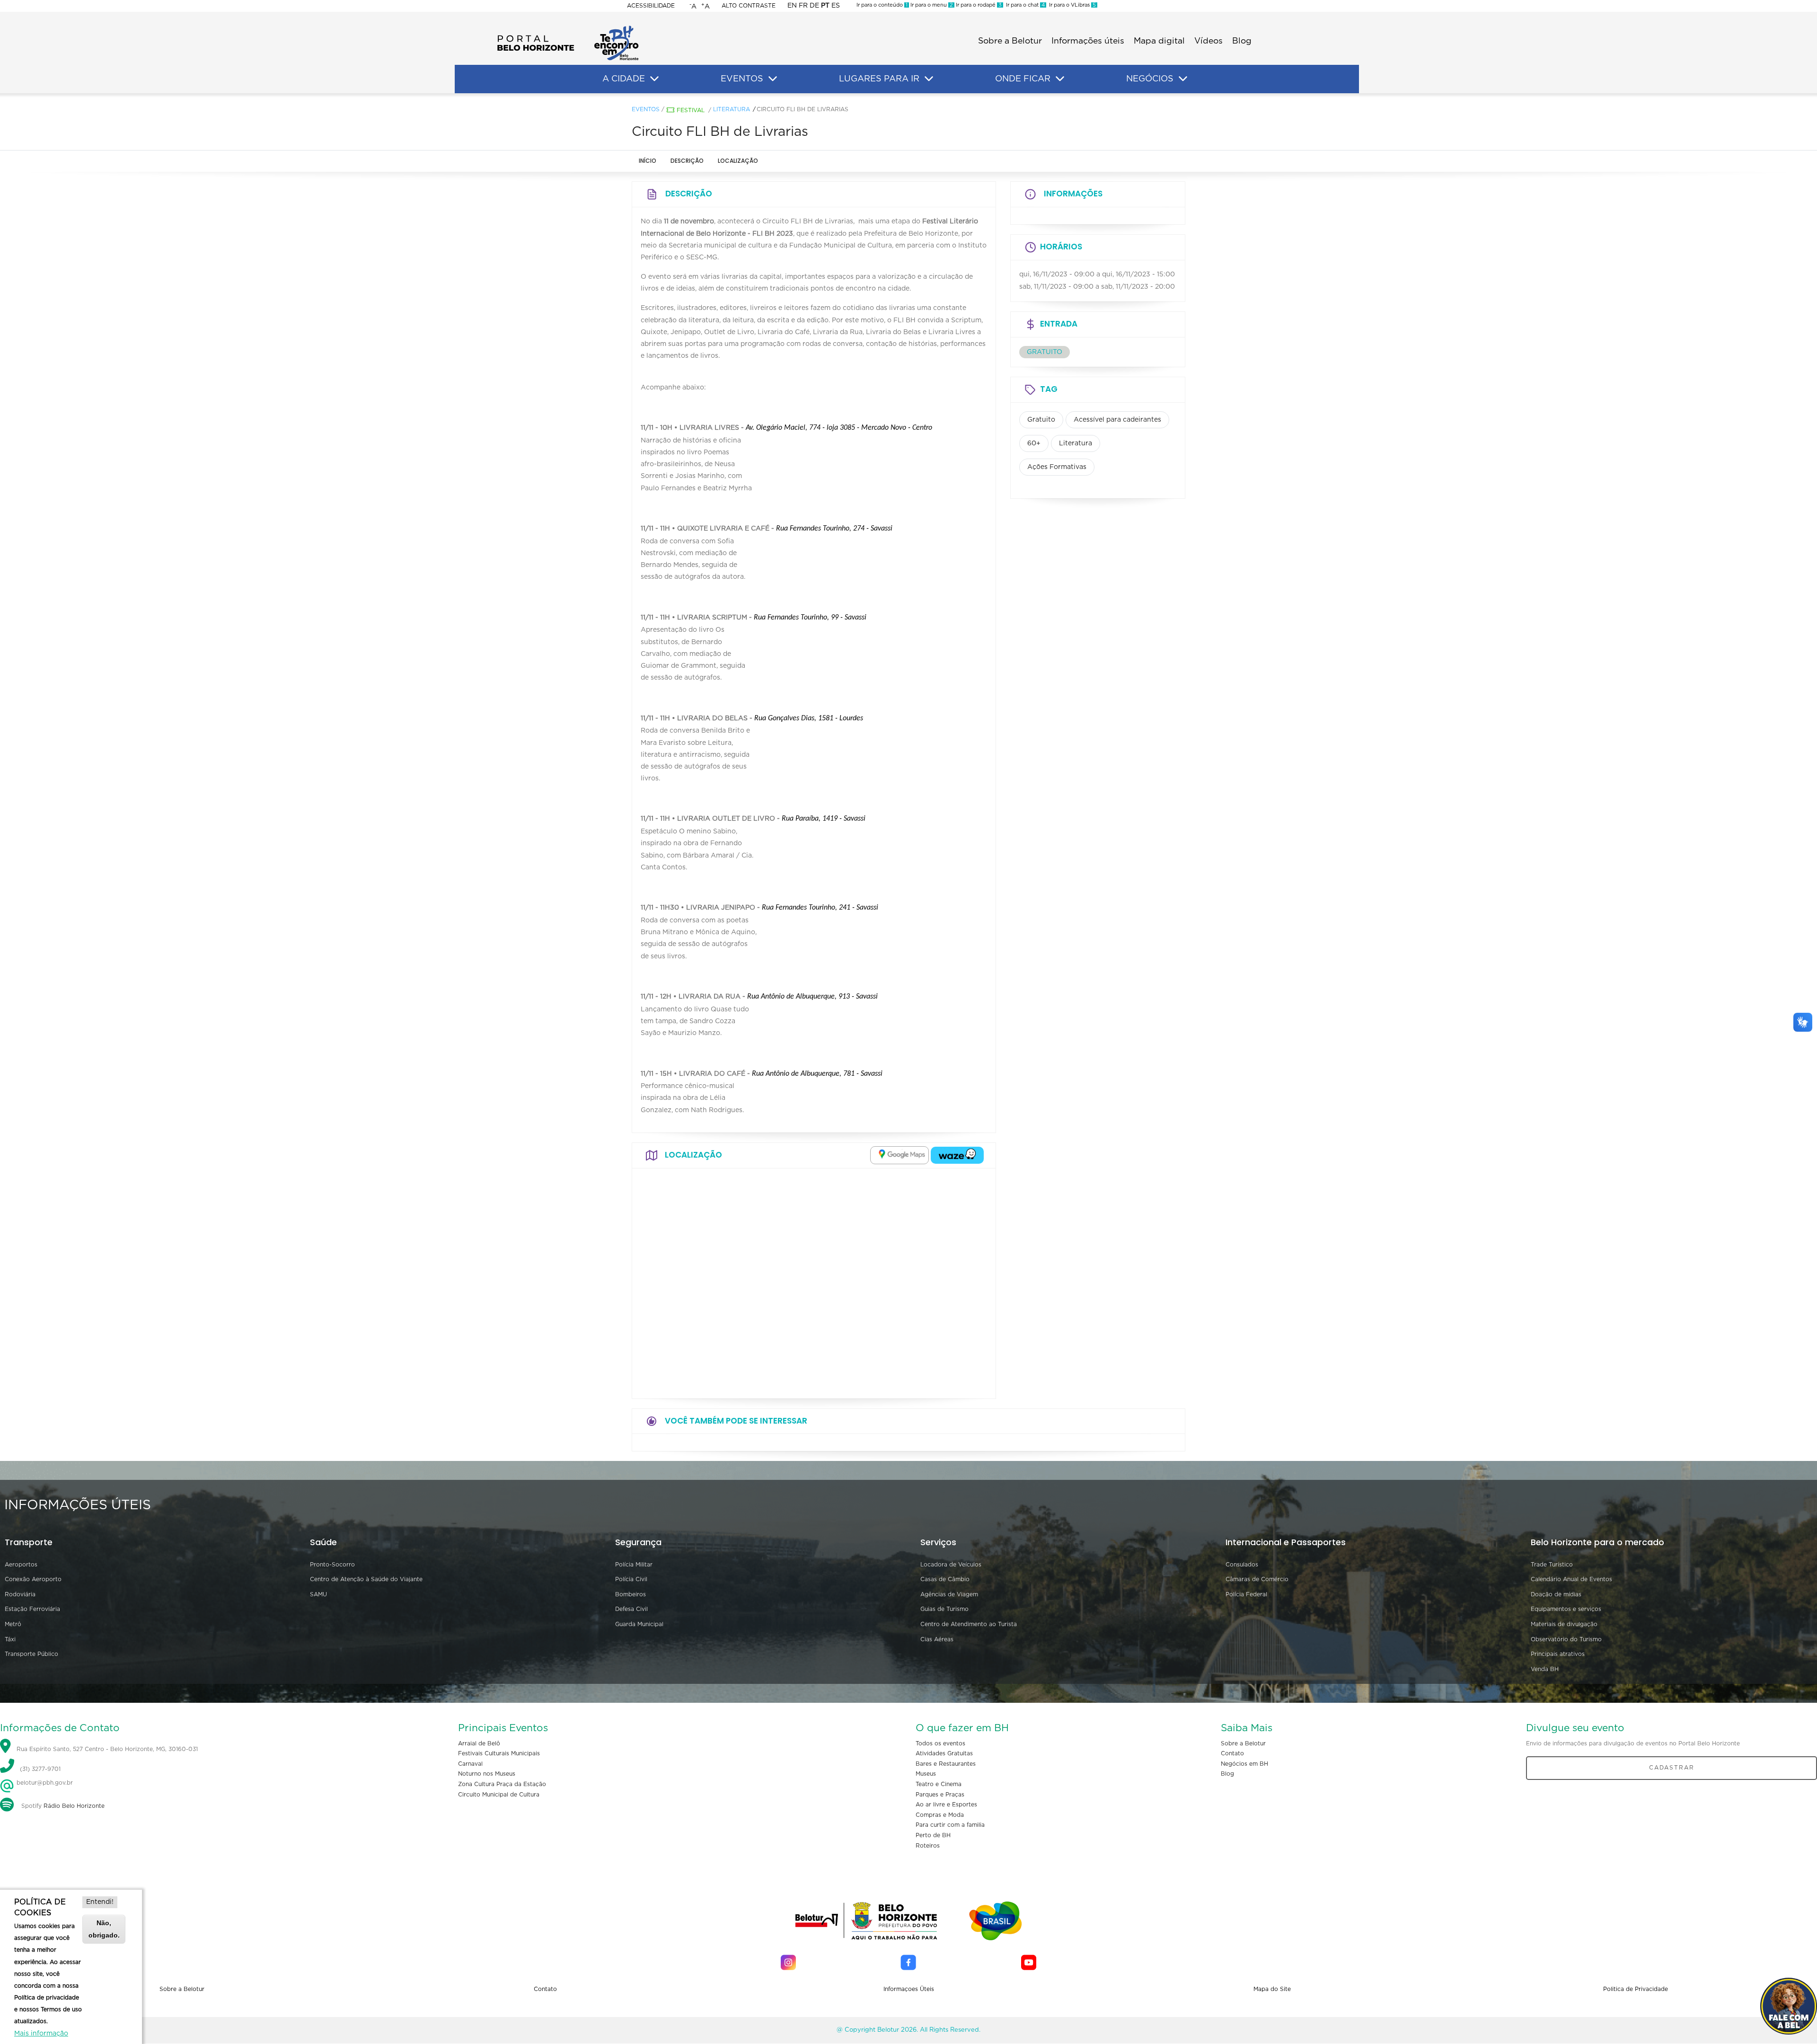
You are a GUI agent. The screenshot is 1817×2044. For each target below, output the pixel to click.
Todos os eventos (940, 1743)
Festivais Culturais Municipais (499, 1753)
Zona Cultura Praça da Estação (502, 1784)
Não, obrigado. (104, 1929)
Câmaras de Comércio (1257, 1579)
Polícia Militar (634, 1565)
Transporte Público (31, 1654)
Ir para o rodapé (978, 5)
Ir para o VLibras (1071, 5)
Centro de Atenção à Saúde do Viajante (366, 1579)
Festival (691, 110)
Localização (738, 161)
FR (803, 6)
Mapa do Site (1272, 1989)
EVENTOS (742, 79)
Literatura (732, 109)
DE (814, 6)
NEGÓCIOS (1150, 79)
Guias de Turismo (944, 1609)
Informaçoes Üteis (909, 1989)
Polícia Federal (1246, 1594)
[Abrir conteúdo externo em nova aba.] (900, 1155)
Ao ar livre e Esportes (946, 1805)
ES (836, 6)
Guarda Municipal (639, 1624)
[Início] (568, 28)
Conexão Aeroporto (33, 1579)
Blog (1242, 41)
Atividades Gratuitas (944, 1753)
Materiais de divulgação (1564, 1624)
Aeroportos (21, 1565)
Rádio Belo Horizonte (74, 1806)
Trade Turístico (1552, 1565)
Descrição (687, 161)
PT (825, 6)
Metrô (13, 1624)
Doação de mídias (1556, 1594)
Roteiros (928, 1846)
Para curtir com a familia (950, 1825)
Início (648, 161)
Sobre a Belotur (1010, 41)
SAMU (318, 1594)
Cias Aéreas (937, 1639)
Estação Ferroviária (32, 1609)
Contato (1232, 1753)
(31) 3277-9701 (40, 1769)
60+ (1034, 443)
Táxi (10, 1639)
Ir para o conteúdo (882, 5)
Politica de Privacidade (1636, 1989)
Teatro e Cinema (939, 1784)
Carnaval (470, 1764)
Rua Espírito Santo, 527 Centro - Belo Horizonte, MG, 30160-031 (107, 1749)
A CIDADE (624, 79)
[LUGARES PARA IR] (929, 79)
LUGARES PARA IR (879, 79)
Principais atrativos (1558, 1654)
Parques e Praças (940, 1795)
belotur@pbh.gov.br (44, 1783)
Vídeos (1208, 41)
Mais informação (41, 2034)
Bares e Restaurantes (946, 1764)
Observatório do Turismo (1566, 1639)
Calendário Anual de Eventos (1571, 1579)
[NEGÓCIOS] (1183, 79)
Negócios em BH (1244, 1764)
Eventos (646, 109)
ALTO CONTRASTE (749, 6)
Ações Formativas (1057, 467)
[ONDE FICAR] (1060, 79)
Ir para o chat (1024, 5)
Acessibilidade (651, 6)
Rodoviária (20, 1594)
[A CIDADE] (654, 79)
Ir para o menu (931, 5)
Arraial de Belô (479, 1743)
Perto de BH (933, 1835)
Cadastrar (1672, 1768)
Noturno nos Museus (487, 1774)
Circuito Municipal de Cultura (499, 1795)
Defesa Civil (631, 1609)
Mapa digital (1159, 41)
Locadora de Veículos (951, 1565)
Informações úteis (1088, 41)
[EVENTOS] (773, 79)
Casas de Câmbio (945, 1579)
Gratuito (1041, 420)
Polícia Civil (631, 1579)
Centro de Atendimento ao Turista (969, 1624)
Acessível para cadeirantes (1117, 420)
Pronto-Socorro (332, 1565)
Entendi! (100, 1902)
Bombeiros (631, 1594)
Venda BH (1545, 1669)
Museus (926, 1774)
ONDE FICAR (1023, 79)
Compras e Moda (940, 1815)
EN (792, 6)
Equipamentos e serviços (1566, 1609)
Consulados (1242, 1565)
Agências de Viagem (949, 1594)
